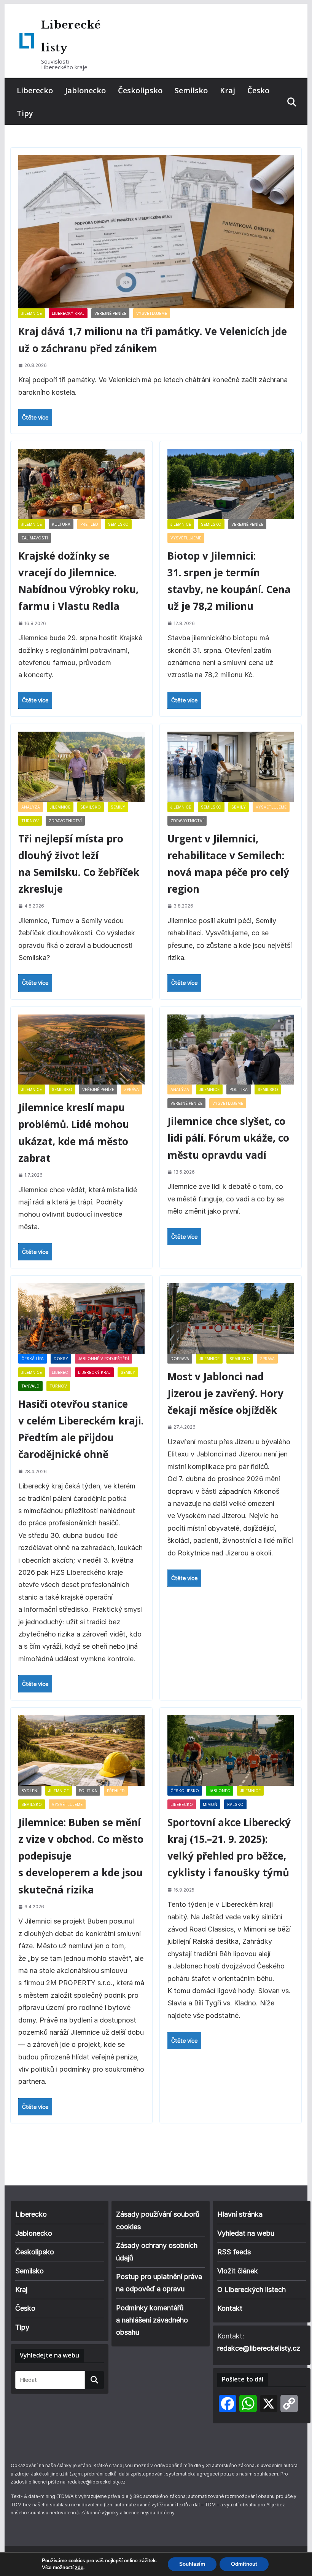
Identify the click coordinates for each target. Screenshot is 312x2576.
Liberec (60, 1372)
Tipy (25, 113)
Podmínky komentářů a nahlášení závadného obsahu (152, 2320)
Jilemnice (32, 313)
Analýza (31, 807)
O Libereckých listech (252, 2290)
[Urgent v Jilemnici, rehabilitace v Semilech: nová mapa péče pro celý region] (231, 767)
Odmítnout (244, 2564)
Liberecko (35, 90)
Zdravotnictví (65, 821)
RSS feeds (234, 2252)
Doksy (61, 1359)
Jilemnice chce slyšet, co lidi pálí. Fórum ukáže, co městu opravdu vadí (228, 1138)
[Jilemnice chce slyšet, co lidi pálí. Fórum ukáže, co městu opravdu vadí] (231, 1050)
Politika (239, 1089)
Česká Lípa (33, 1359)
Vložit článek (238, 2271)
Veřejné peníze (110, 313)
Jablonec (220, 1791)
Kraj (228, 90)
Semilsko (191, 90)
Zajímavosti (35, 538)
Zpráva (131, 1089)
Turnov (30, 821)
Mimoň (210, 1804)
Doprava (180, 1359)
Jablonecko (85, 90)
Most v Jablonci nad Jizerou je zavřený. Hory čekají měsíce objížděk (225, 1393)
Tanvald (30, 1386)
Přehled (89, 524)
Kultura (61, 524)
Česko (258, 90)
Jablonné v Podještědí (103, 1359)
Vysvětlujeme (152, 313)
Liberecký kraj (68, 313)
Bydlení (30, 1791)
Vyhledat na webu (246, 2233)
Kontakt (230, 2308)
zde (79, 2568)
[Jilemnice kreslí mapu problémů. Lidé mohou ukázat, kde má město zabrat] (81, 1050)
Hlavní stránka (240, 2214)
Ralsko (235, 1804)
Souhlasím (192, 2564)
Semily (118, 807)
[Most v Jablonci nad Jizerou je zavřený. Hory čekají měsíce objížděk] (231, 1318)
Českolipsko (140, 90)
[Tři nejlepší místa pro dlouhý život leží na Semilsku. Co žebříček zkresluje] (81, 767)
